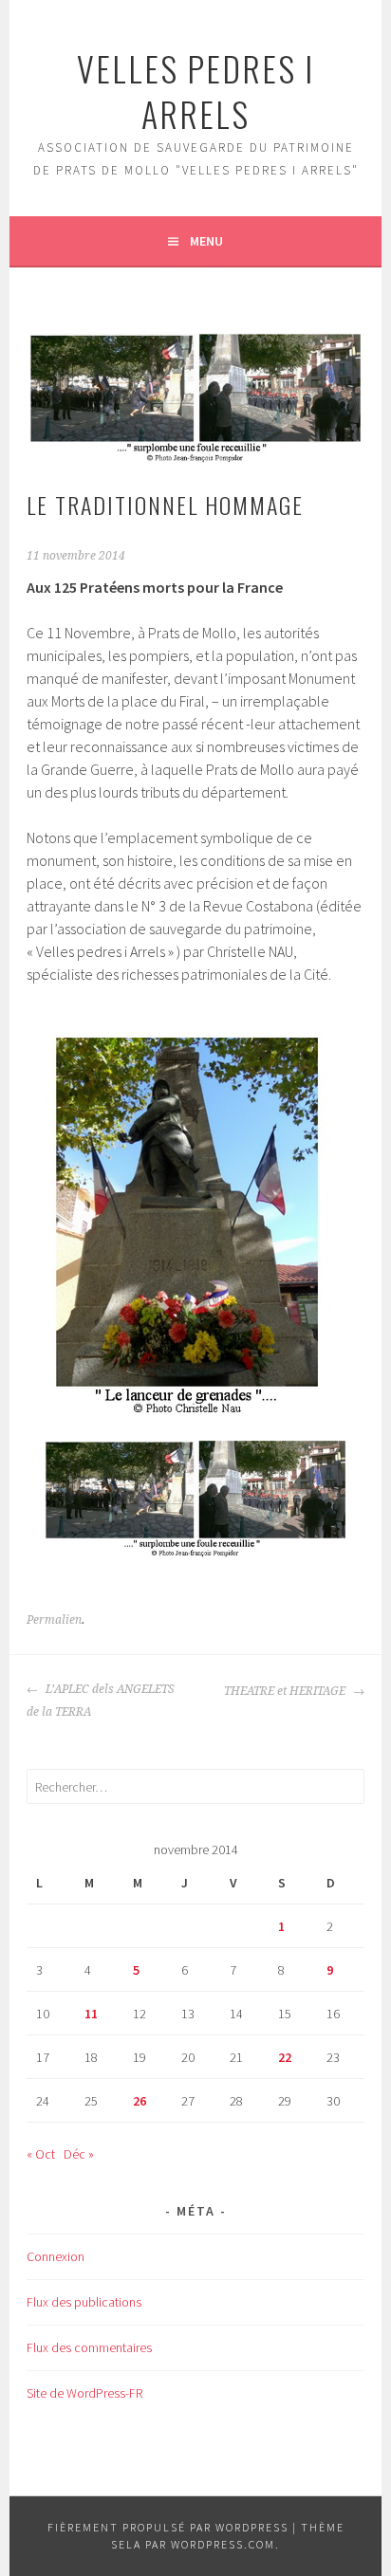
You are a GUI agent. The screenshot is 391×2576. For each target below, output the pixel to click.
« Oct (41, 2154)
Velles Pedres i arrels (195, 91)
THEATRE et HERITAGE (286, 1691)
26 (140, 2101)
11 (91, 2014)
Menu (206, 241)
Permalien (54, 1620)
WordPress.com (223, 2544)
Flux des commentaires (89, 2347)
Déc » (79, 2154)
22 (285, 2057)
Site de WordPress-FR (84, 2393)
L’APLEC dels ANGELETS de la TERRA (101, 1701)
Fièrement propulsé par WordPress (168, 2527)
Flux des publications (84, 2302)
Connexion (56, 2256)
